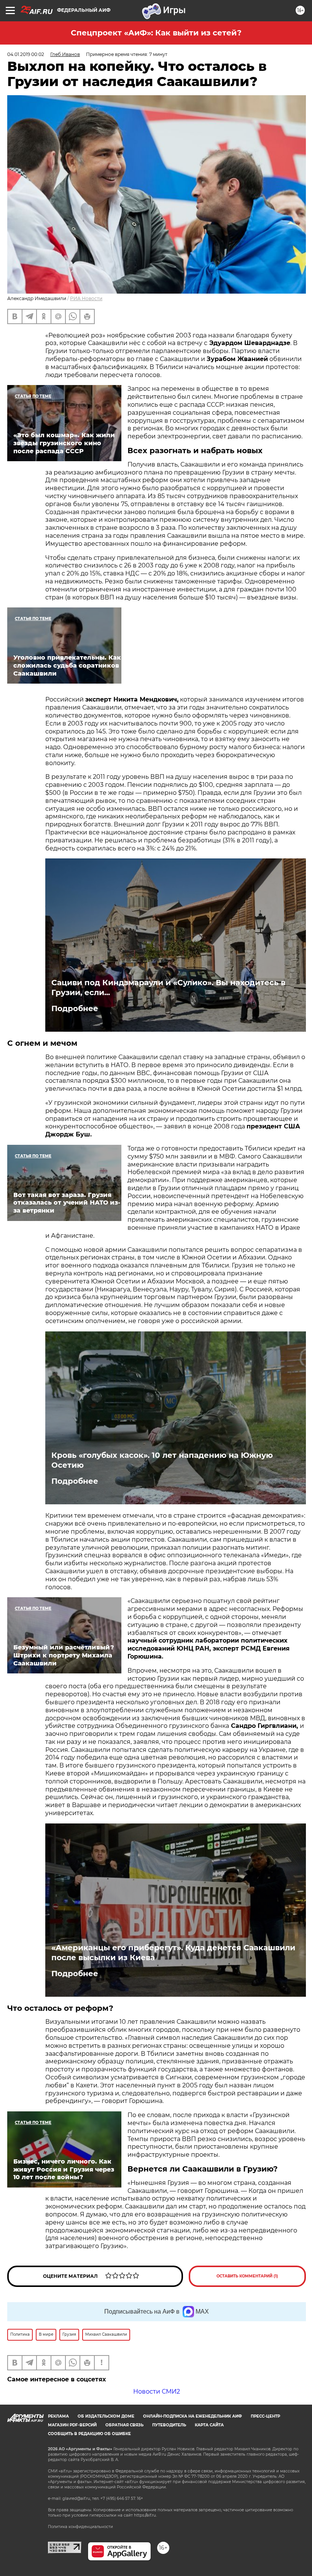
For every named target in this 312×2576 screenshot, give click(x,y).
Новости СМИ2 (157, 2391)
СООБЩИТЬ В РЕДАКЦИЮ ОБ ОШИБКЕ (89, 2434)
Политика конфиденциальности (80, 2527)
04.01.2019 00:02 (26, 54)
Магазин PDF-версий (72, 2425)
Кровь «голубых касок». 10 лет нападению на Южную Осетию (162, 1460)
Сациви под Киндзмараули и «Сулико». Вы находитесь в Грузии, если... (168, 988)
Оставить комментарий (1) (247, 2276)
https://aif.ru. (145, 2515)
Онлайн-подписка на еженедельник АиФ (193, 2416)
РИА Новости (86, 298)
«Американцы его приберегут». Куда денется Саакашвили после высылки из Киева (173, 1953)
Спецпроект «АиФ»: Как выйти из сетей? (156, 33)
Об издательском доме (106, 2416)
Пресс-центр (265, 2416)
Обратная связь (124, 2425)
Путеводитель (169, 2425)
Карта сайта (209, 2425)
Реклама (58, 2416)
